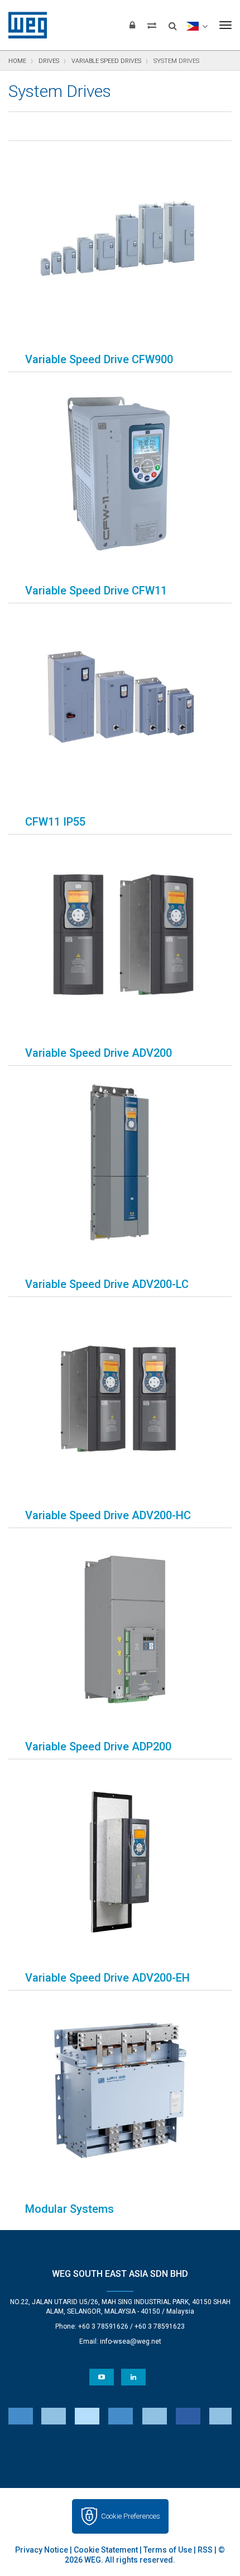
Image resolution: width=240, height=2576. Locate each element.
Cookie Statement (106, 2550)
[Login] (132, 25)
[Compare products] (152, 25)
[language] (197, 25)
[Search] (173, 22)
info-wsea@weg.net (131, 2341)
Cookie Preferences (131, 2516)
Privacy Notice (42, 2550)
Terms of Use (168, 2550)
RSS (205, 2550)
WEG (24, 25)
